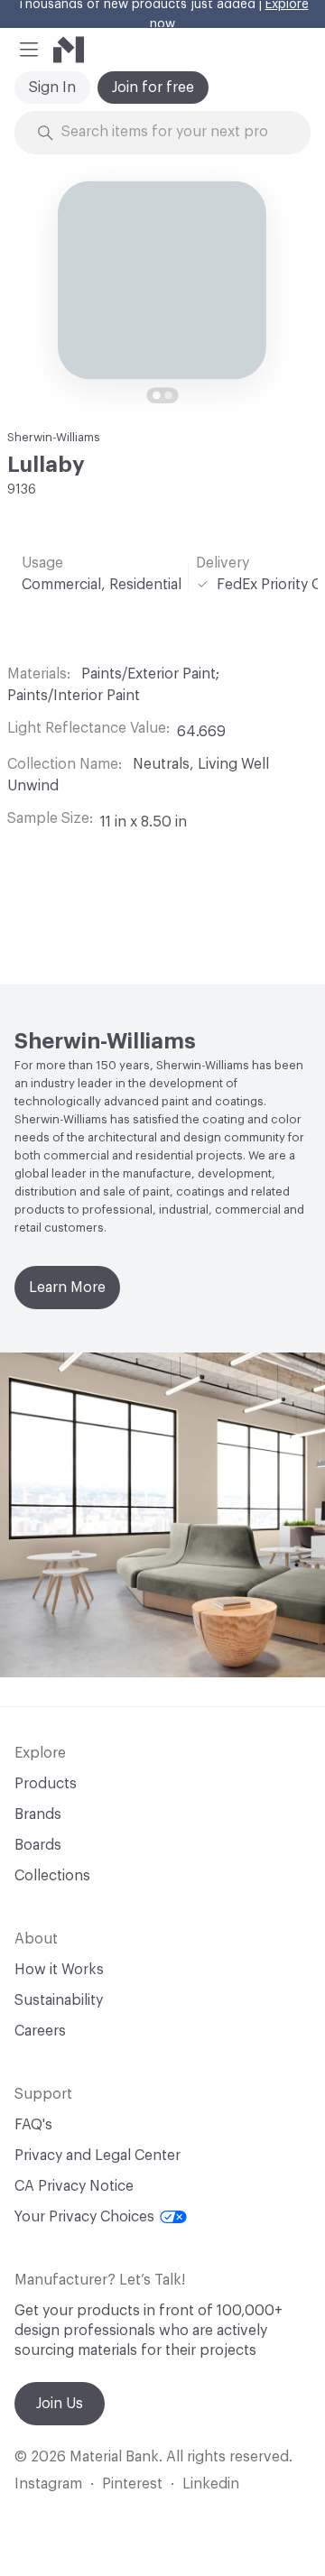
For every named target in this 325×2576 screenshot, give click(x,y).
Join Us (60, 2404)
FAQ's (33, 2125)
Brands (38, 1814)
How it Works (59, 1970)
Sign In (52, 88)
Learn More (67, 1288)
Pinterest (132, 2484)
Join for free (153, 88)
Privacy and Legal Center (97, 2156)
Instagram (48, 2484)
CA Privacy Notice (74, 2186)
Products (46, 1784)
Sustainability (59, 2000)
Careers (40, 2031)
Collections (52, 1876)
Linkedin (211, 2484)
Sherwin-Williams (54, 437)
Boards (38, 1845)
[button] (29, 50)
